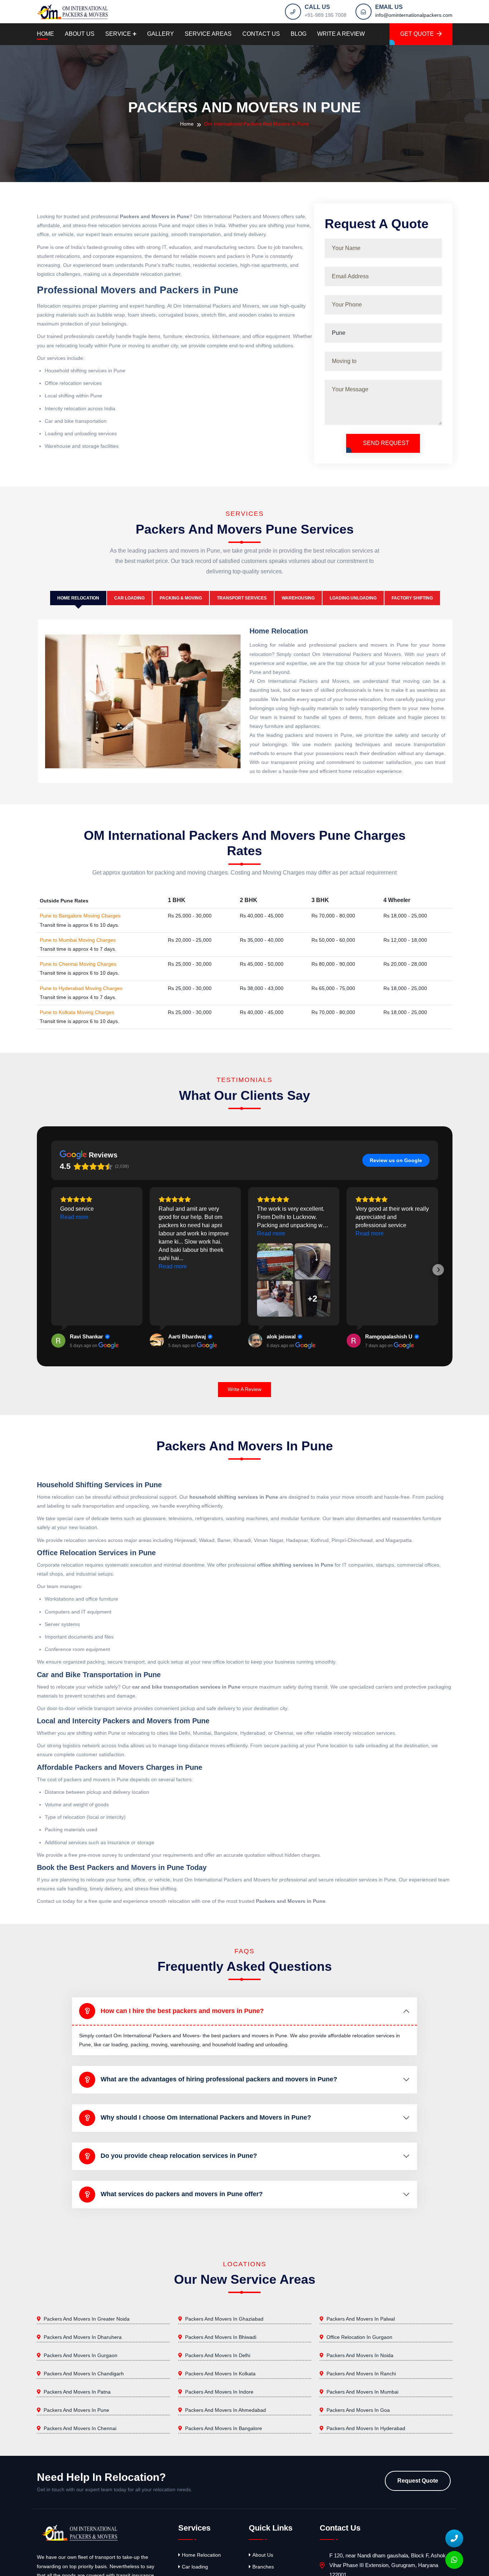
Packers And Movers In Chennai (80, 2428)
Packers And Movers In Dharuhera (83, 2337)
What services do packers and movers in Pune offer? (182, 2194)
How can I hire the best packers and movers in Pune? (182, 2011)
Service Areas (208, 34)
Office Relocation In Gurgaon (359, 2337)
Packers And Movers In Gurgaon (81, 2355)
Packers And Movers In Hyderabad (366, 2428)
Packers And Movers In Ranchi (361, 2374)
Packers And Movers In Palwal (361, 2319)
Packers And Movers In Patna (77, 2392)
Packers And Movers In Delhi (218, 2355)
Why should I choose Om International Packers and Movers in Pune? (206, 2117)
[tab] (78, 598)
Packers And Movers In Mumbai (362, 2392)
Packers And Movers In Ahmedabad (226, 2410)
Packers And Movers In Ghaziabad (224, 2319)
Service (118, 34)
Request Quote (418, 2481)
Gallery (161, 34)
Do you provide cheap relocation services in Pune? (179, 2156)
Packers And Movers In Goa (358, 2410)
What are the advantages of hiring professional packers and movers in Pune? (219, 2079)
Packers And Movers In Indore (219, 2392)
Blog (299, 34)
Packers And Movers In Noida (360, 2355)
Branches (263, 2567)
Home (45, 34)
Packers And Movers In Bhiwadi (221, 2337)
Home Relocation (201, 2555)
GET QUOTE (417, 34)
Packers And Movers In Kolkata (220, 2374)
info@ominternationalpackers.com (414, 15)
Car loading (195, 2567)
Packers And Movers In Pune (76, 2410)
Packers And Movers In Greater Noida (87, 2319)
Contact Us (261, 34)
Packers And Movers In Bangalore (224, 2428)
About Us (80, 34)
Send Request (385, 443)
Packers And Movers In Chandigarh (84, 2374)
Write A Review (341, 34)
